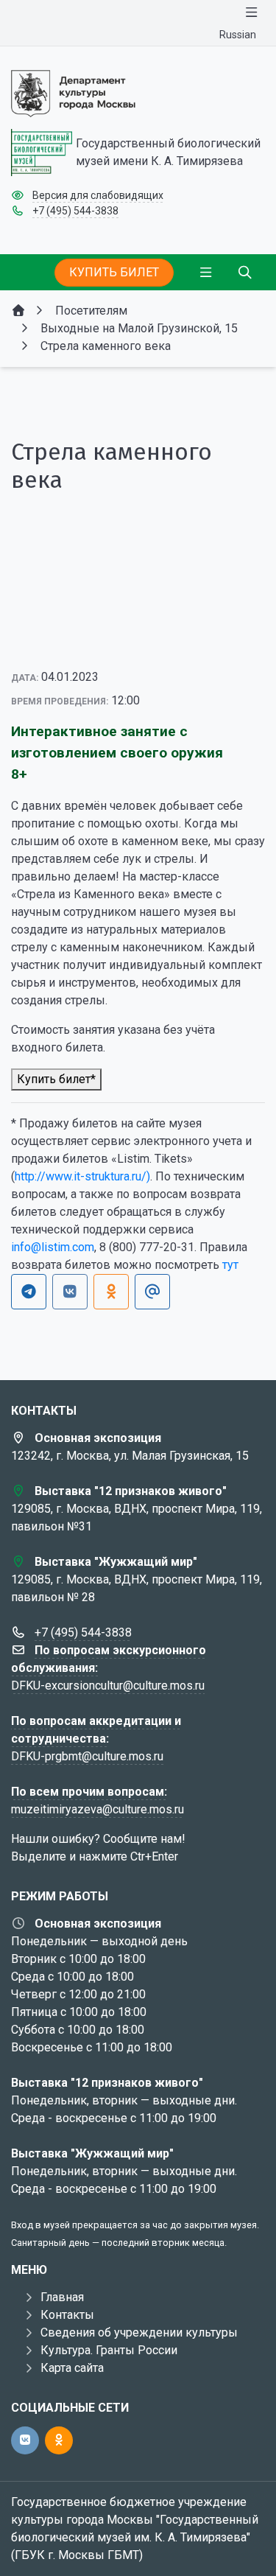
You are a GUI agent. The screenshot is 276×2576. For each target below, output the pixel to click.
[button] (230, 581)
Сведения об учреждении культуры (139, 2332)
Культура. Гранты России (109, 2350)
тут (230, 1265)
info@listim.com (53, 1247)
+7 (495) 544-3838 (75, 211)
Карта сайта (72, 2368)
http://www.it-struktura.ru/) (82, 1176)
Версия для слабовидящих (98, 195)
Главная (62, 2297)
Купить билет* (56, 1079)
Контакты (67, 2315)
